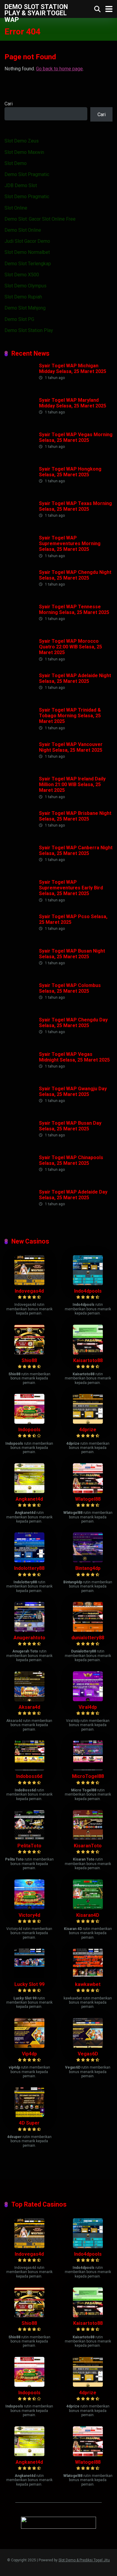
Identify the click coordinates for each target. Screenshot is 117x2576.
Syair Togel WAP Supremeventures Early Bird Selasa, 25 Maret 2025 (71, 888)
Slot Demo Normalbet (27, 252)
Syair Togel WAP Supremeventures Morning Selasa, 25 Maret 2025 (70, 543)
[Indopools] (29, 1422)
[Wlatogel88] (88, 1492)
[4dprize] (88, 1422)
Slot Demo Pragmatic (27, 197)
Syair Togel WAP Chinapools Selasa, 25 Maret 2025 (71, 1160)
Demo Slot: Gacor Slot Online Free (40, 219)
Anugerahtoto (29, 1638)
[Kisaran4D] (88, 1908)
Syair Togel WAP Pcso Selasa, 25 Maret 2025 (73, 919)
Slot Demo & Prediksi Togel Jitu (84, 2560)
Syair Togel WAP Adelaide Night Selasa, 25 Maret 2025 (75, 678)
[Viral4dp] (88, 1700)
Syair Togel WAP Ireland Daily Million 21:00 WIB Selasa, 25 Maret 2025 (72, 784)
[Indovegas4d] (29, 1284)
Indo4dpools (88, 1291)
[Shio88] (29, 1353)
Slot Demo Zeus (22, 141)
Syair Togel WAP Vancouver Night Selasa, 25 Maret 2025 (71, 747)
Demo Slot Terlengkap (28, 264)
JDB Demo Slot (21, 185)
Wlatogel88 (88, 1499)
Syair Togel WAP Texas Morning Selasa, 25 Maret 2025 (75, 506)
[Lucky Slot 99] (29, 1977)
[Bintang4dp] (88, 1561)
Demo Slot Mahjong (25, 308)
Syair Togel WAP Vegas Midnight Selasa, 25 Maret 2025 (74, 1057)
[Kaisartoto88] (88, 1353)
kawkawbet (88, 1984)
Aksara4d (29, 1707)
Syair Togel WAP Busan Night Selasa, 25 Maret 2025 (72, 954)
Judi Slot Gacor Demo (27, 241)
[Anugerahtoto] (29, 1630)
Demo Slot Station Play (29, 330)
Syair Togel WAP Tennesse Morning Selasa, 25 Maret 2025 (74, 609)
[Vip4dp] (29, 2046)
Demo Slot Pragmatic (27, 174)
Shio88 (29, 1360)
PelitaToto (29, 1846)
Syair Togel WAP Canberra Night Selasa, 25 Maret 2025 (76, 850)
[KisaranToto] (88, 1838)
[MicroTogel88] (88, 1769)
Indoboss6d (29, 1776)
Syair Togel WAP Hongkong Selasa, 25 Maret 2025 (70, 472)
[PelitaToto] (29, 1838)
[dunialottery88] (88, 1630)
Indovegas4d (29, 1291)
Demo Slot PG (19, 319)
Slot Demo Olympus (25, 286)
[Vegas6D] (88, 2046)
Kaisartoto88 (88, 1360)
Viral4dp (88, 1707)
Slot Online (16, 208)
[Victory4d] (29, 1908)
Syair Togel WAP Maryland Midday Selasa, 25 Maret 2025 (73, 403)
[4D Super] (29, 2115)
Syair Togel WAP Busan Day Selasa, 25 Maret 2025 (70, 1126)
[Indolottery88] (29, 1561)
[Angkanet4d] (29, 1492)
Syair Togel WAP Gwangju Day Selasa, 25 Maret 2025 (73, 1091)
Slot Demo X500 (22, 275)
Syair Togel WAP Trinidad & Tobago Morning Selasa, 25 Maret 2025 (70, 716)
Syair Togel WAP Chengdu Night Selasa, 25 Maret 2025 (75, 575)
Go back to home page (59, 69)
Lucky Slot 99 (29, 1984)
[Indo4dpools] (88, 1284)
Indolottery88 (29, 1568)
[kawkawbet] (88, 1977)
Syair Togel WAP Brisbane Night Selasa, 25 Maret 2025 (75, 816)
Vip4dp (29, 2054)
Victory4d (29, 1915)
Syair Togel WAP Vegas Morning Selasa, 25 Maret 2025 (76, 437)
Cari (9, 104)
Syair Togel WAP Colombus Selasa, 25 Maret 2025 (70, 988)
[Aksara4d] (29, 1700)
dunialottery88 (88, 1638)
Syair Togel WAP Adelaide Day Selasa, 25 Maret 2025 (73, 1195)
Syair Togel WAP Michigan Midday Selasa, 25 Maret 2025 (73, 369)
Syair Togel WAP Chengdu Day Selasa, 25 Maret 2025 (73, 1023)
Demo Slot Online (23, 230)
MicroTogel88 (88, 1776)
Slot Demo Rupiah (23, 297)
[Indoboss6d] (29, 1769)
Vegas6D (88, 2054)
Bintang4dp (88, 1568)
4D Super (29, 2123)
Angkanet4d (29, 1499)
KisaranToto (88, 1846)
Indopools (29, 1430)
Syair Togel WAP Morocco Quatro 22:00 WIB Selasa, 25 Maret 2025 (70, 647)
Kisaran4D (88, 1915)
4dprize (88, 1430)
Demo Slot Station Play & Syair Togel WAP (36, 13)
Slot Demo (16, 163)
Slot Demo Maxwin (24, 152)
